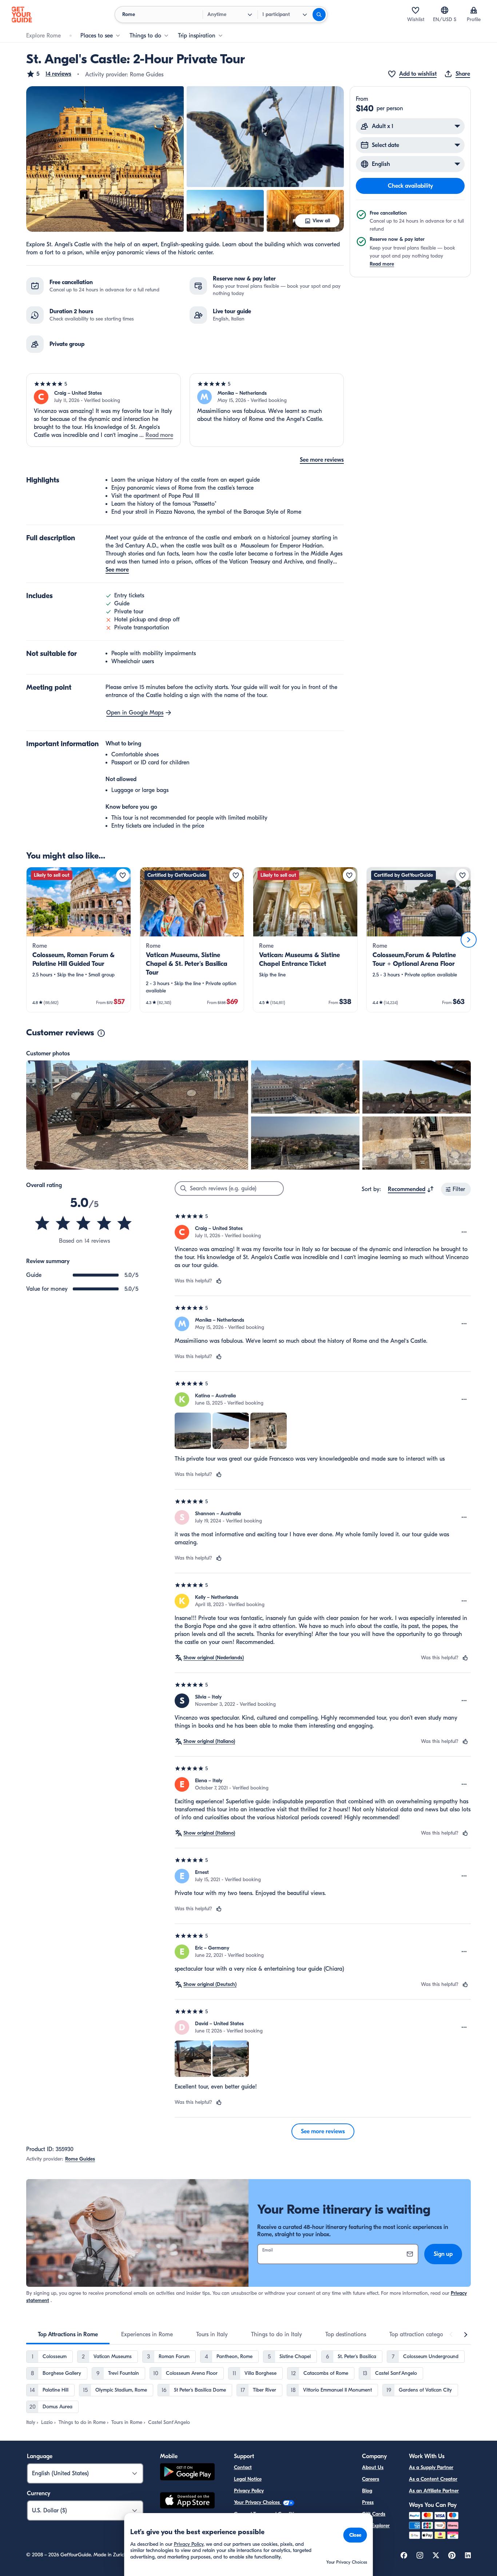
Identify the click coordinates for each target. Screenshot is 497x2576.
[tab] (68, 2334)
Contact (243, 2467)
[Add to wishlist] (123, 875)
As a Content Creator (433, 2479)
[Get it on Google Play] (187, 2473)
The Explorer (376, 2526)
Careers (371, 2479)
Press (368, 2502)
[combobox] (411, 1189)
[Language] (445, 10)
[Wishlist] (416, 10)
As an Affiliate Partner (434, 2491)
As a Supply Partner (431, 2467)
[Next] (469, 940)
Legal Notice (248, 2479)
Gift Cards (374, 2514)
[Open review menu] (464, 1232)
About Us (373, 2467)
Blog (367, 2491)
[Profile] (474, 10)
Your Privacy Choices (258, 2502)
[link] (79, 940)
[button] (49, 74)
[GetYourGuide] (22, 15)
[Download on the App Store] (187, 2501)
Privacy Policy (249, 2491)
